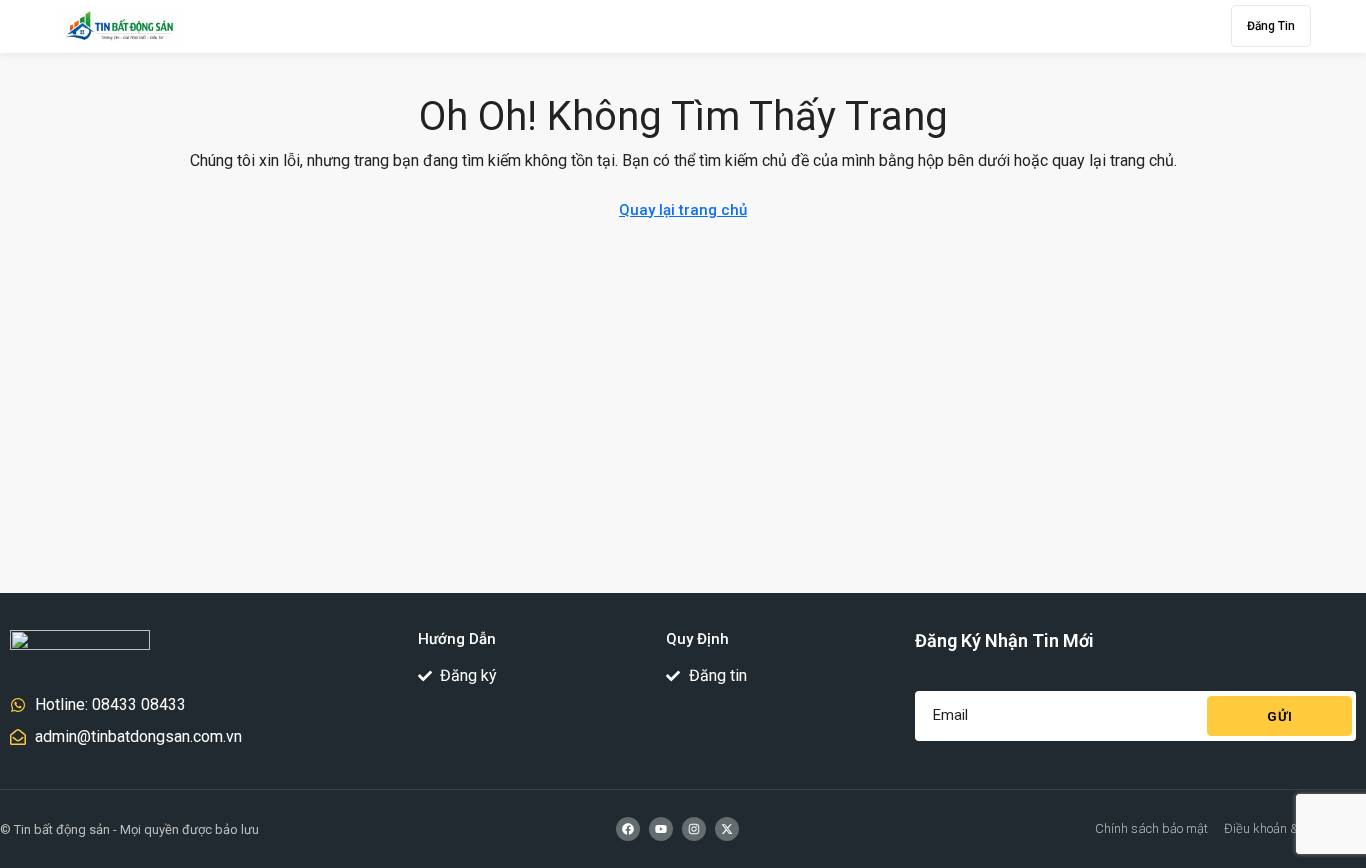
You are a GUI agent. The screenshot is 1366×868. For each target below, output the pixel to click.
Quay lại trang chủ (683, 210)
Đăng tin (1271, 26)
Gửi (1280, 716)
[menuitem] (1204, 26)
